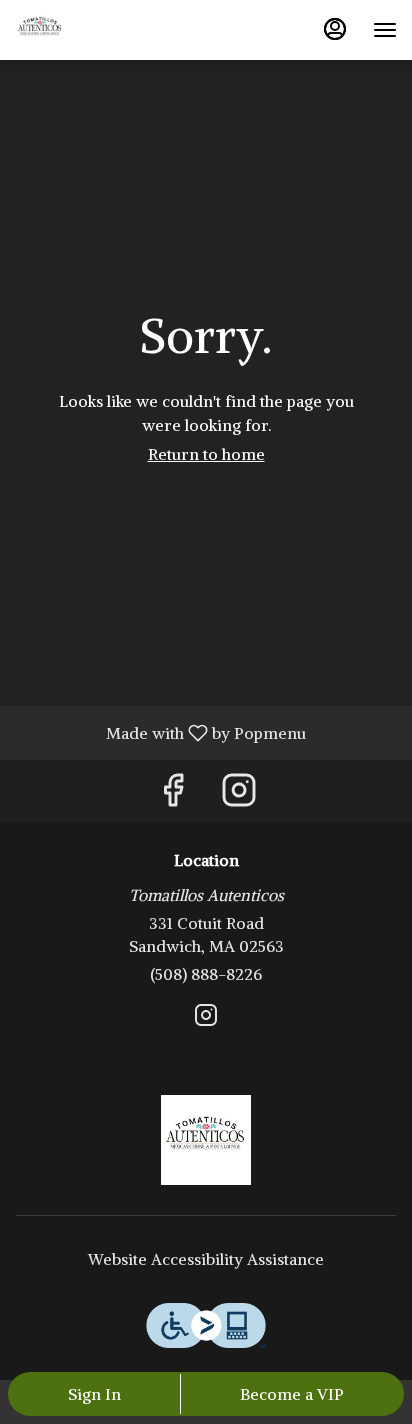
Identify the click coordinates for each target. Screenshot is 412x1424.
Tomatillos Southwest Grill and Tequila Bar (206, 1140)
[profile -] (335, 29)
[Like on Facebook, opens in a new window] (173, 795)
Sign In (94, 1394)
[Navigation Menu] (385, 30)
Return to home (206, 454)
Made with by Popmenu (160, 732)
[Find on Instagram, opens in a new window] (239, 795)
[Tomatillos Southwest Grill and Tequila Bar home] (105, 30)
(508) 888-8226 (206, 974)
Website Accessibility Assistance (206, 1259)
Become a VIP (292, 1394)
